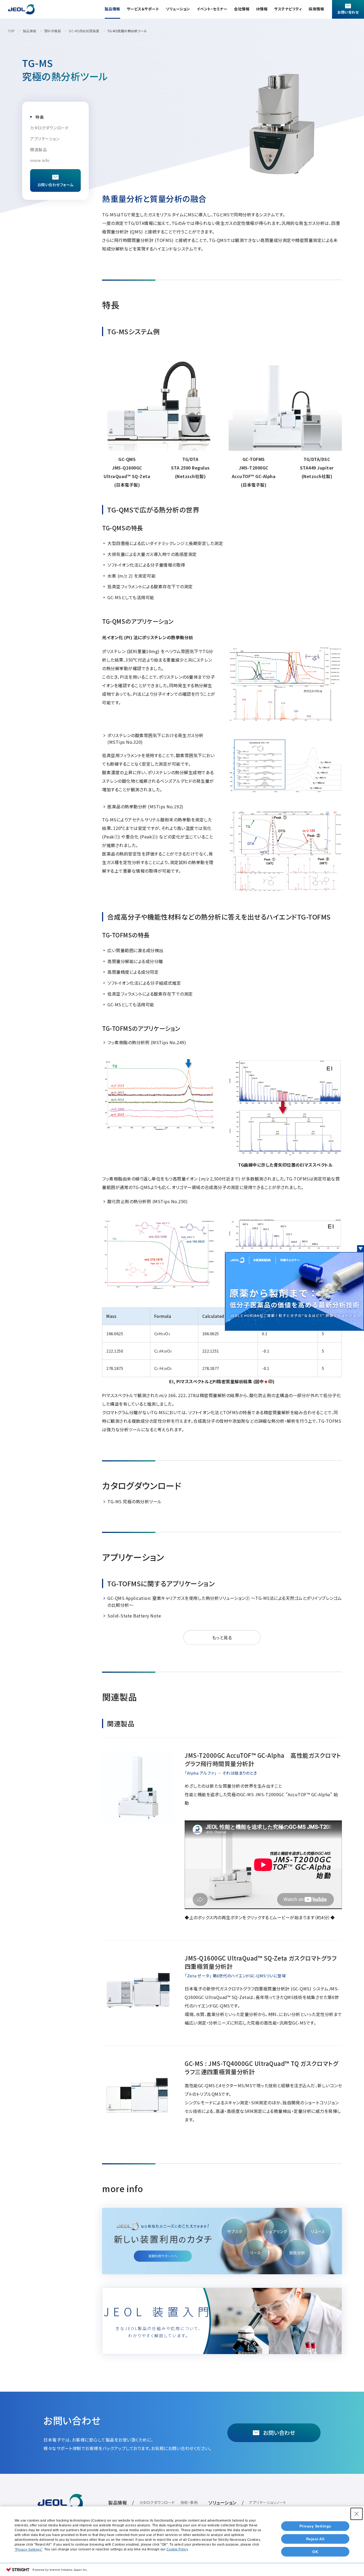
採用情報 (316, 9)
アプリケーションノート (268, 2502)
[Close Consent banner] (357, 2514)
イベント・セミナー (212, 9)
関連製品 (38, 150)
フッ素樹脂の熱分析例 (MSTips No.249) (147, 1042)
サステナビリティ (288, 9)
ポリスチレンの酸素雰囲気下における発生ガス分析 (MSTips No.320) (155, 739)
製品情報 (112, 9)
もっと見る (222, 1637)
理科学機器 (53, 31)
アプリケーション (45, 139)
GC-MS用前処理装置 (84, 31)
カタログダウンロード (49, 128)
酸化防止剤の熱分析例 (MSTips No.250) (147, 1201)
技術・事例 (189, 2502)
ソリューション (178, 9)
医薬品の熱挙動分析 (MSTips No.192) (145, 806)
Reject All (315, 2539)
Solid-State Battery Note (134, 1616)
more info (40, 160)
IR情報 (262, 9)
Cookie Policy (177, 2549)
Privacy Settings (315, 2526)
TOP (11, 31)
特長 (40, 117)
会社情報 (242, 9)
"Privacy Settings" (29, 2550)
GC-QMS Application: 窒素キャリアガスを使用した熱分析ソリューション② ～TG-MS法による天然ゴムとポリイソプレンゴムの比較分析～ (225, 1601)
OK (315, 2552)
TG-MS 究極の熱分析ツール (135, 1501)
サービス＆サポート (143, 9)
